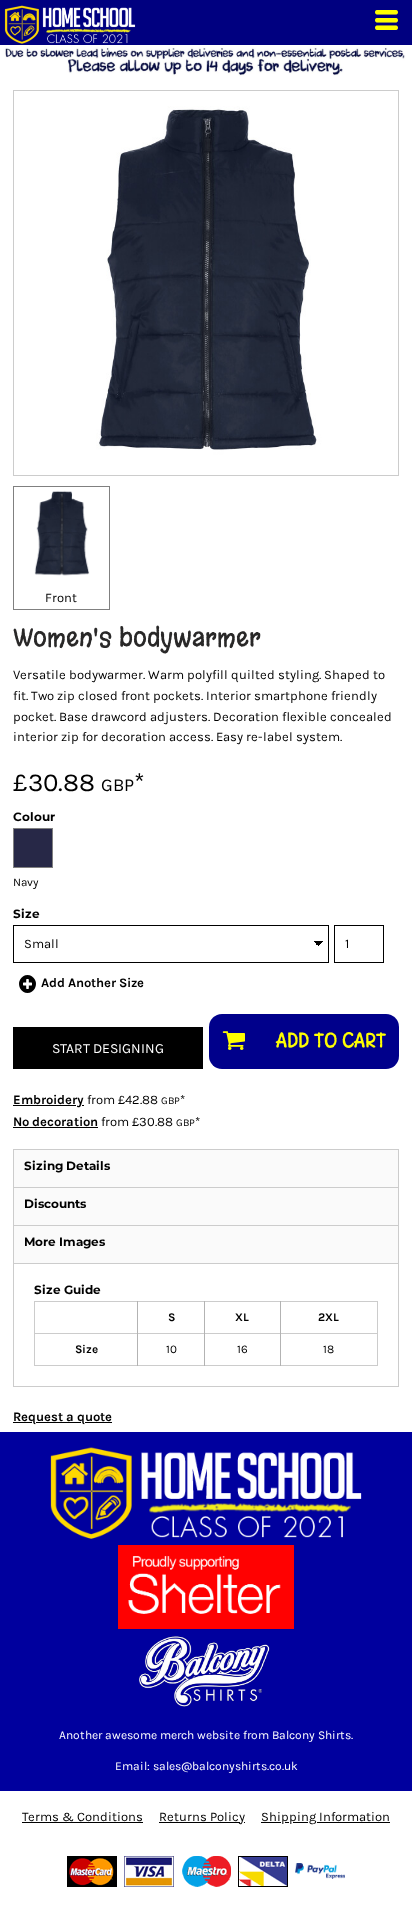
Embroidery (48, 1099)
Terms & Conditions (82, 1816)
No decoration (55, 1121)
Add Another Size (92, 982)
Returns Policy (202, 1816)
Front (61, 597)
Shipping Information (325, 1816)
